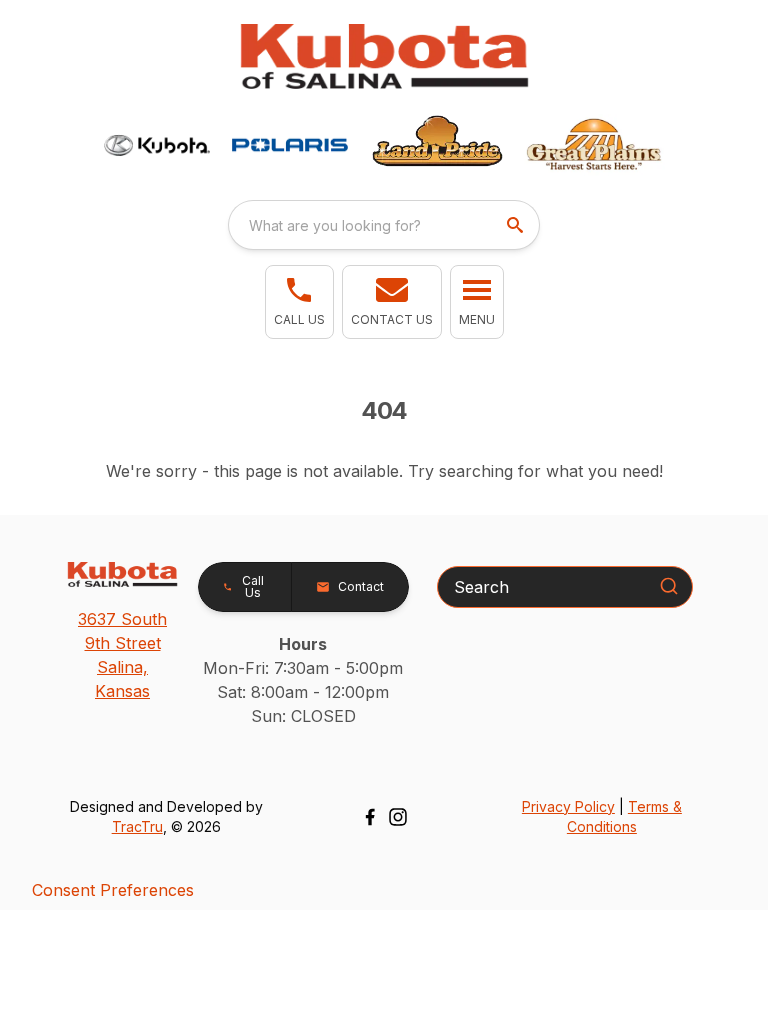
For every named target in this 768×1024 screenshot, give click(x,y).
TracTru (137, 826)
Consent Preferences (113, 890)
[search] (517, 225)
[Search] (669, 586)
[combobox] (384, 225)
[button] (299, 302)
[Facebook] (370, 817)
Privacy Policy (568, 806)
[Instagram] (398, 817)
